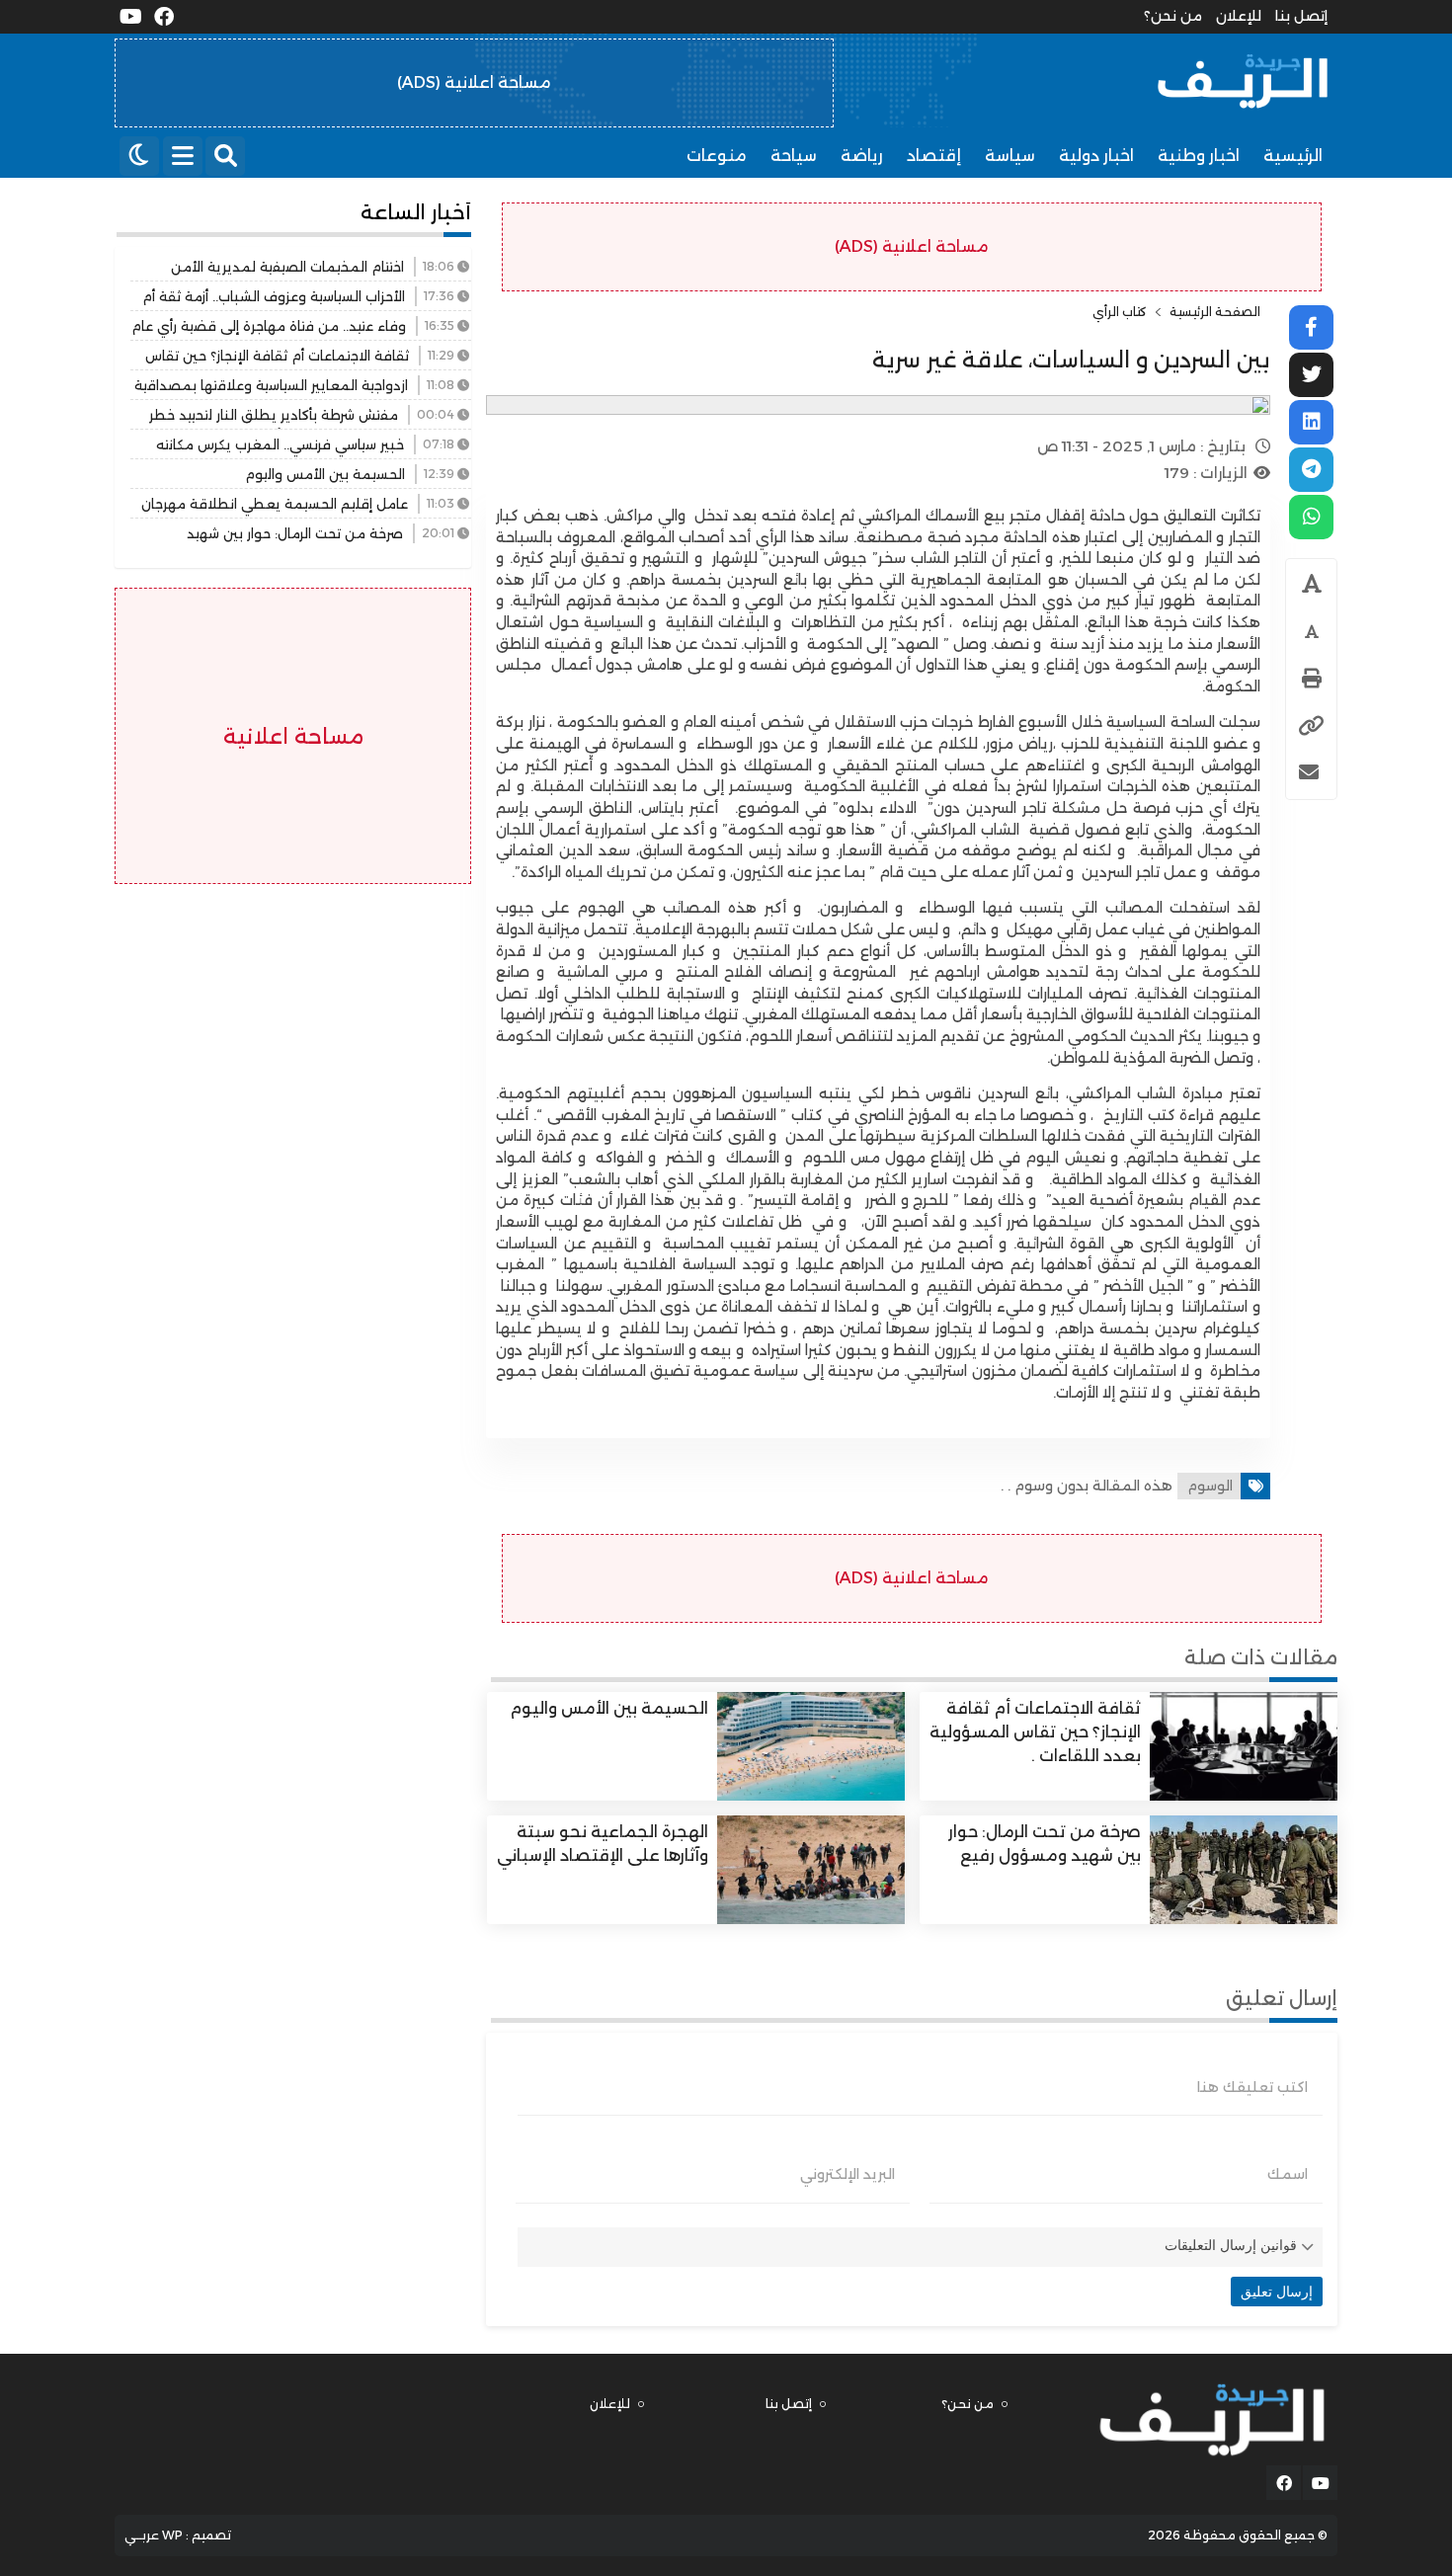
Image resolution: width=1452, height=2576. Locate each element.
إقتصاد (934, 156)
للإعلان (1239, 16)
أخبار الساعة (416, 212)
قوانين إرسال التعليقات (1231, 2245)
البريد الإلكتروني (847, 2174)
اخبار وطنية (1199, 156)
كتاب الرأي (1120, 312)
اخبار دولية (1096, 156)
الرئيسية (1293, 156)
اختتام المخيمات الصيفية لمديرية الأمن (287, 267)
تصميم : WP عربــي (178, 2535)
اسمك (1288, 2174)
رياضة (862, 156)
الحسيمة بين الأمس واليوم (609, 1708)
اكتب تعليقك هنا (1252, 2087)
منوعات (717, 156)
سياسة (1010, 156)
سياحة (794, 156)
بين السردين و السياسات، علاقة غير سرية (1071, 360)
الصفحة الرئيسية (1215, 312)
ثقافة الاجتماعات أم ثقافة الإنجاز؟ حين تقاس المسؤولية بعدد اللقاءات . (1035, 1732)
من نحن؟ (1173, 16)
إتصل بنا (1301, 16)
